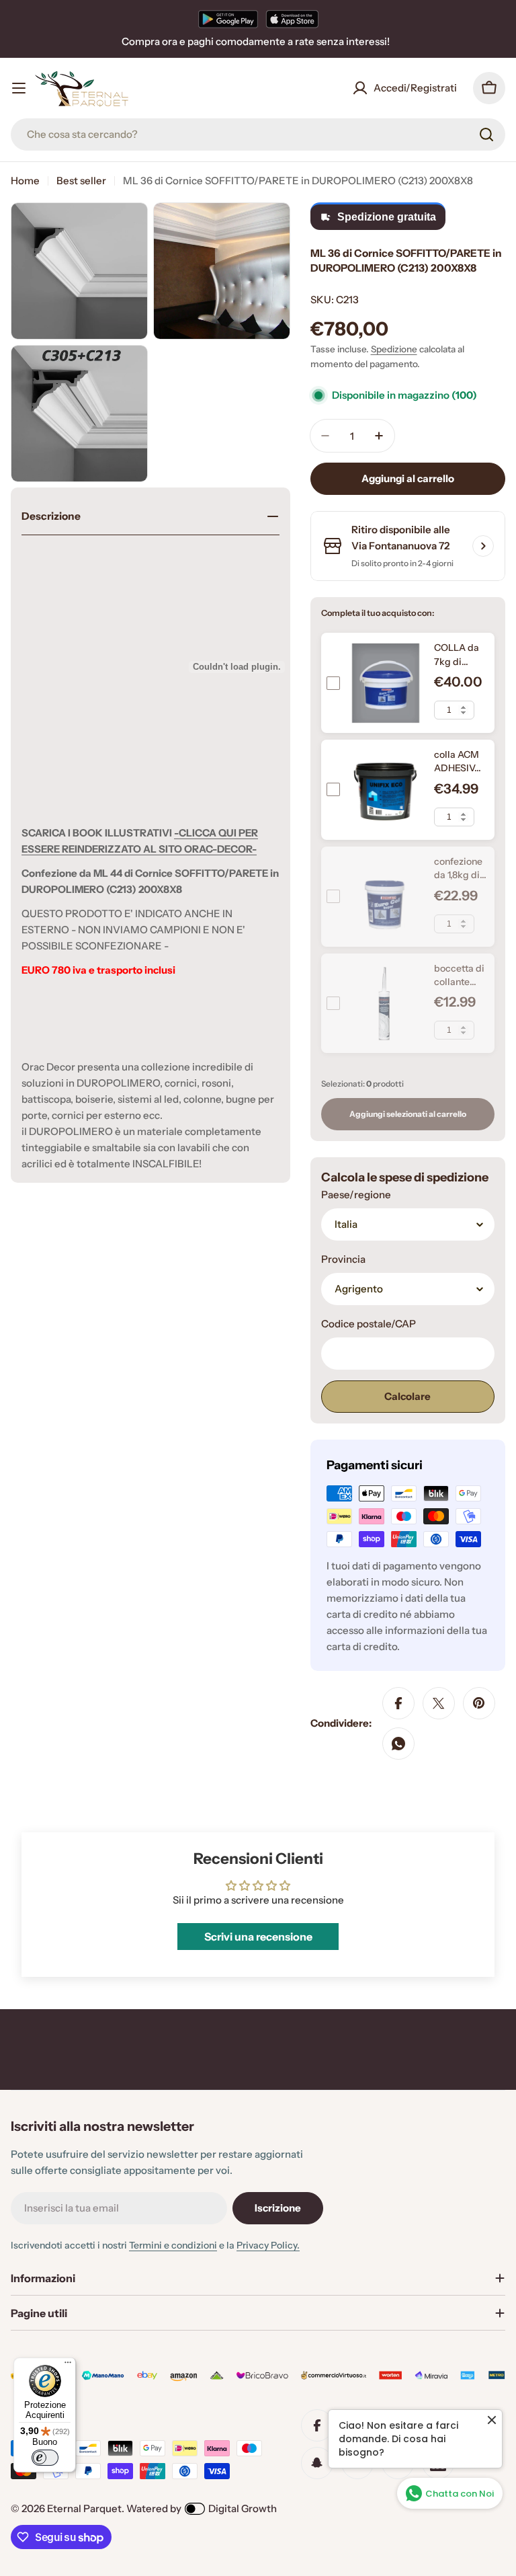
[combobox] (258, 134)
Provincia (343, 1259)
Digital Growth (243, 2508)
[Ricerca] (486, 134)
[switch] (45, 2458)
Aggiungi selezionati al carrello (408, 1114)
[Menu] (68, 2366)
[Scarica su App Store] (292, 19)
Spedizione (394, 349)
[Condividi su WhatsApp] (398, 1744)
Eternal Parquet (84, 2508)
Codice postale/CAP (369, 1324)
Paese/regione (356, 1195)
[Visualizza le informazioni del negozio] (483, 546)
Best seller (81, 181)
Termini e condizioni (173, 2245)
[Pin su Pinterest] (479, 1703)
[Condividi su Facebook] (398, 1703)
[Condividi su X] (439, 1703)
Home (25, 181)
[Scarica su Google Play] (228, 19)
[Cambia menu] (19, 88)
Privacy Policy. (268, 2245)
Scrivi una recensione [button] (258, 1937)
